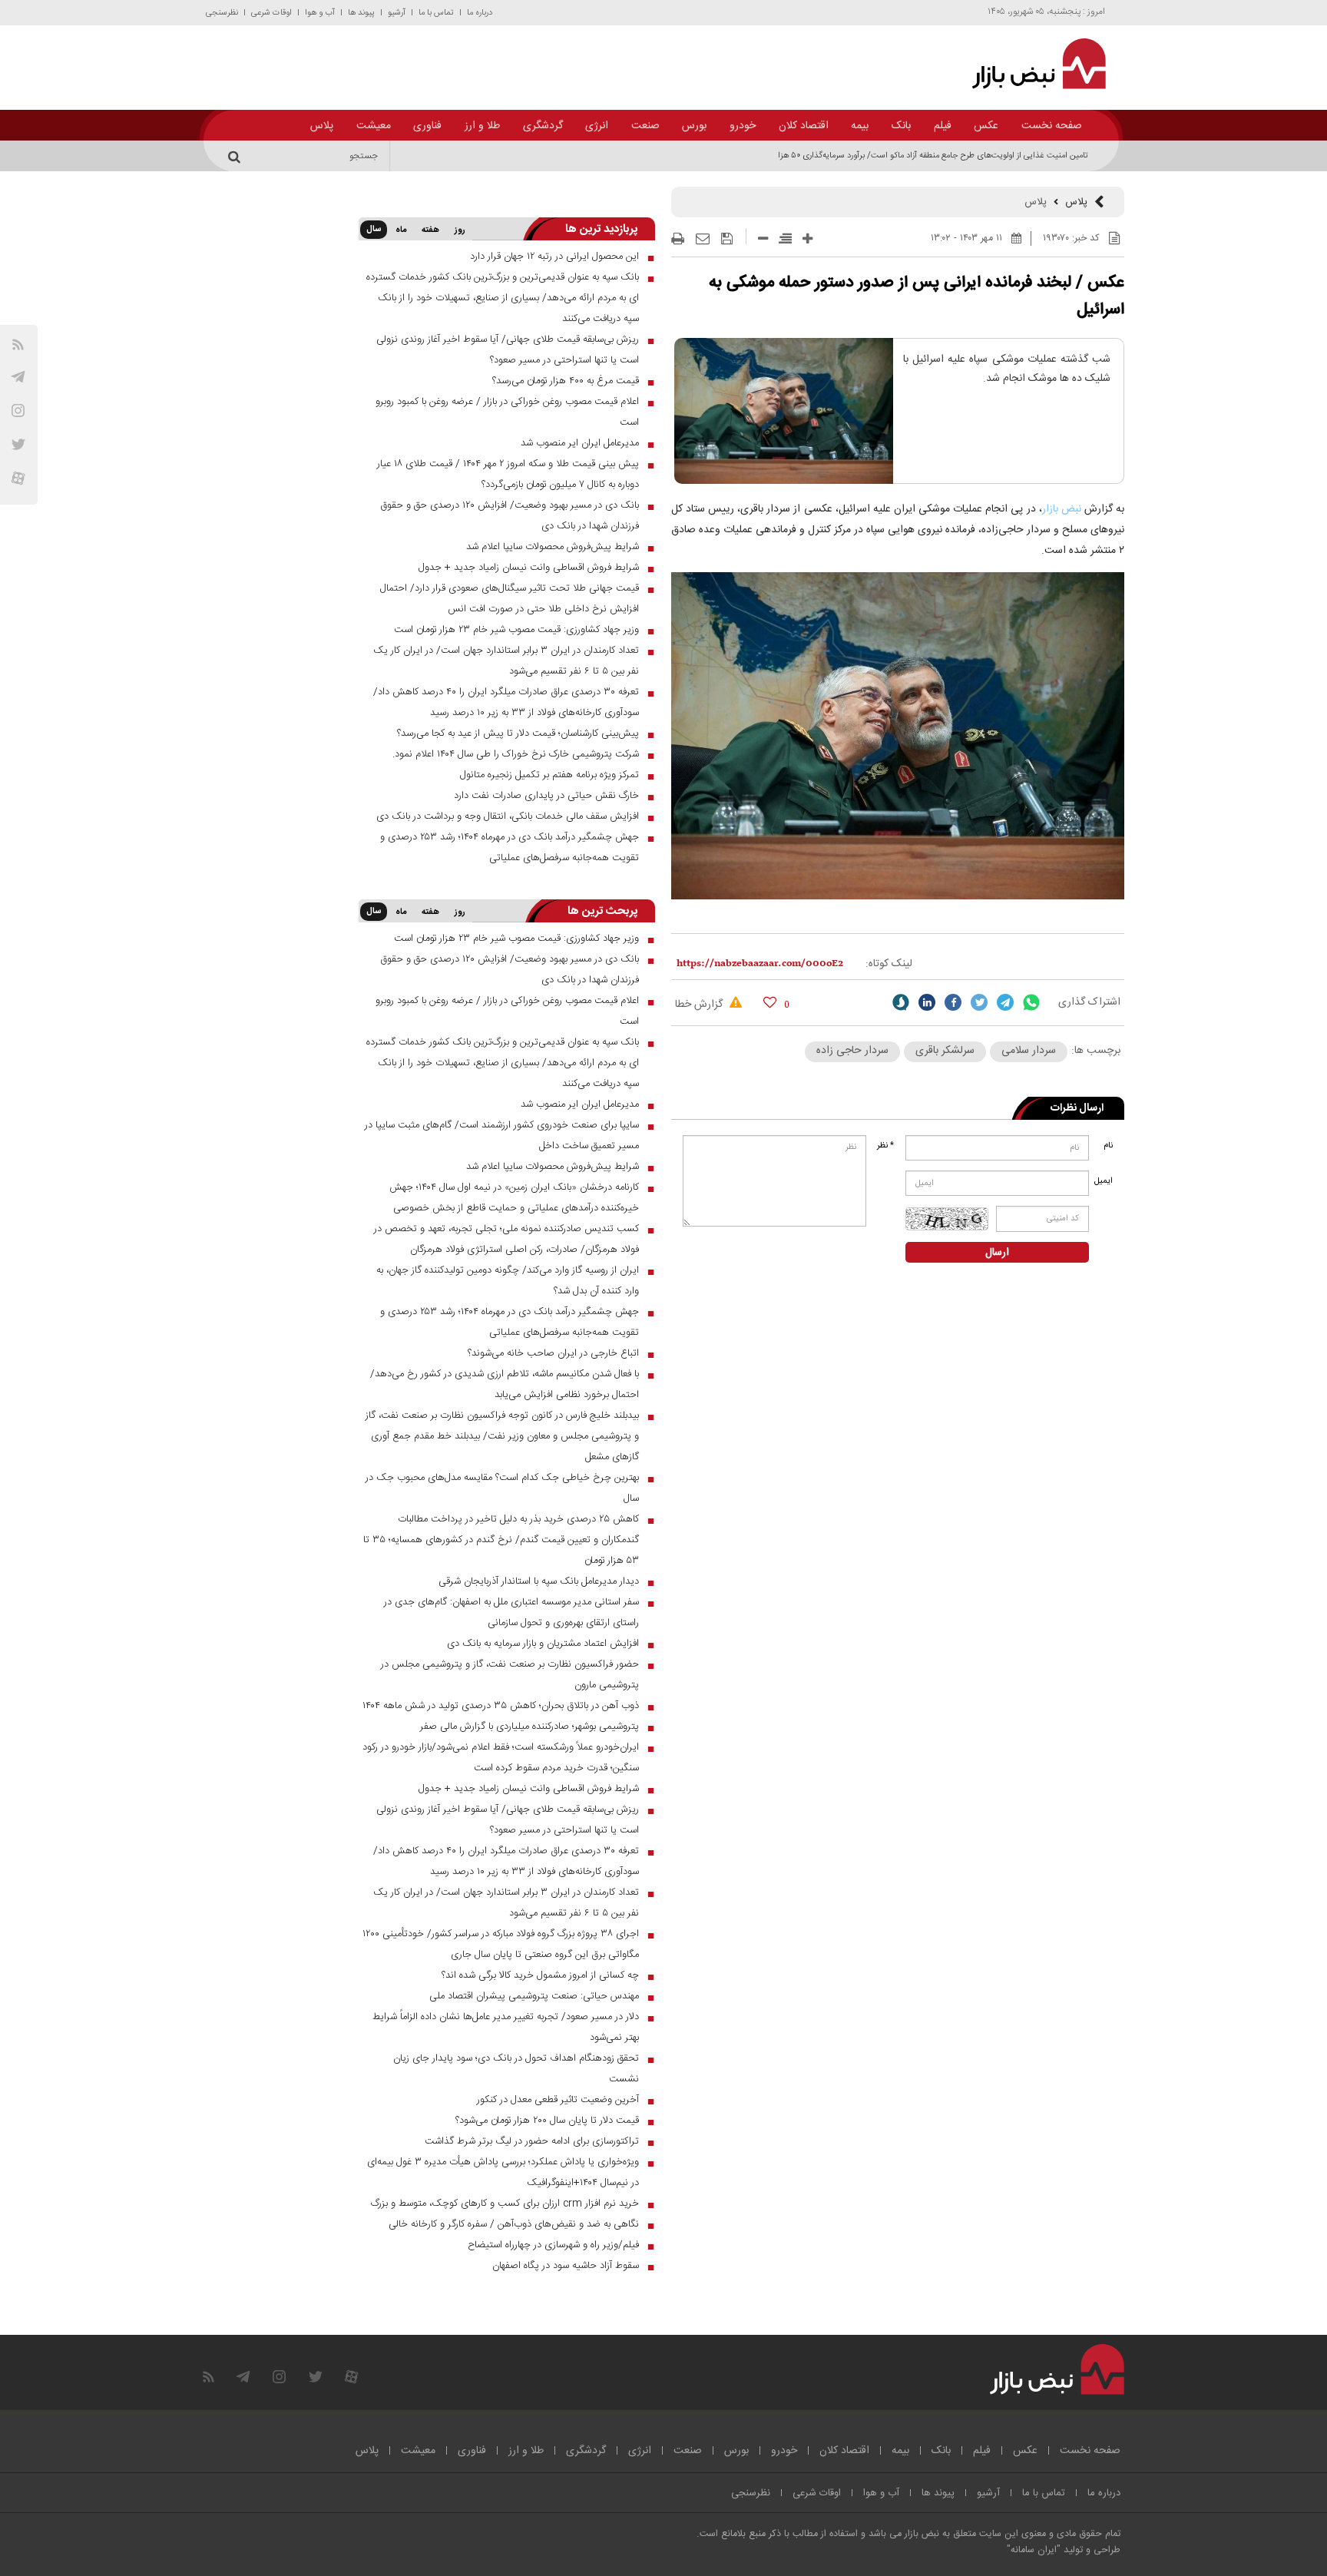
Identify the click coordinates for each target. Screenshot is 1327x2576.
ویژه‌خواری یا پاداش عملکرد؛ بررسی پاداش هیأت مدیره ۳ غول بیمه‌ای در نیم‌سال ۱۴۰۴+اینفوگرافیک (503, 2172)
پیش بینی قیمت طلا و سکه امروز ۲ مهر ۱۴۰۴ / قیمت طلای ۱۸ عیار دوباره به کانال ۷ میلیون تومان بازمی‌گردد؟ (508, 474)
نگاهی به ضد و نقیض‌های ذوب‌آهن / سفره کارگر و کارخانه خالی (514, 2224)
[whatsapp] (1031, 1002)
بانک (901, 126)
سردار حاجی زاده (852, 1051)
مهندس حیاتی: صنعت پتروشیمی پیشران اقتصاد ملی (534, 1996)
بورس (694, 126)
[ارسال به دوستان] (703, 239)
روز (460, 230)
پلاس (322, 126)
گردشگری (543, 126)
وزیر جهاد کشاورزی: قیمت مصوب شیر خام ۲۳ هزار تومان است (516, 630)
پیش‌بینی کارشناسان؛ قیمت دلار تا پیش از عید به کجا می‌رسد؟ (518, 733)
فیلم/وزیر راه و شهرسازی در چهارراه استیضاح (553, 2245)
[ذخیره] (727, 239)
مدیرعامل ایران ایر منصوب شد (580, 443)
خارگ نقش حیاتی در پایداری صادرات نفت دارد (546, 796)
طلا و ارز (482, 126)
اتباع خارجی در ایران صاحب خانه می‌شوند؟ (553, 1353)
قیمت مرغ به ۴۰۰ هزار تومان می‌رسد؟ (566, 381)
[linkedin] (927, 1002)
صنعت (645, 126)
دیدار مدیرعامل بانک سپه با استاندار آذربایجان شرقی (539, 1581)
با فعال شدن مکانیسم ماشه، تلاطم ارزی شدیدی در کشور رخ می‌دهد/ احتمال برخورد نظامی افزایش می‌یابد (505, 1384)
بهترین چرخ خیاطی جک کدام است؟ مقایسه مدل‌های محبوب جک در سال (502, 1488)
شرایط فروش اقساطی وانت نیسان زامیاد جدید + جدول (529, 568)
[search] (237, 156)
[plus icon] (807, 238)
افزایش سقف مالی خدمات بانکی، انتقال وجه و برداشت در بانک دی (508, 816)
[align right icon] (785, 238)
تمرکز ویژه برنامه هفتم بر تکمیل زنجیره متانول (549, 775)
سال (374, 230)
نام (1108, 1146)
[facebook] (953, 1002)
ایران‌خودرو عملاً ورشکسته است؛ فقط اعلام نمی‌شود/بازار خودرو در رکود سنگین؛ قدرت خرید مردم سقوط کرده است (501, 1758)
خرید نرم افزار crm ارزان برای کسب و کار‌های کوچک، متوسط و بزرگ (505, 2204)
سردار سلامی (1029, 1051)
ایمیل (1105, 1181)
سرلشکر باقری (945, 1051)
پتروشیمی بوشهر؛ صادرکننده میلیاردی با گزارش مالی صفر (529, 1727)
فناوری (427, 126)
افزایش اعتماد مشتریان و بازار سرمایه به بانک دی (543, 1644)
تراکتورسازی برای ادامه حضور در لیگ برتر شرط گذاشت (532, 2141)
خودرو (743, 126)
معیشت (374, 126)
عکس (986, 126)
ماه (401, 230)
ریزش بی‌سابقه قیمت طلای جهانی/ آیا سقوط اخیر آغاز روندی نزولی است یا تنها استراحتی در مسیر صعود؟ (508, 350)
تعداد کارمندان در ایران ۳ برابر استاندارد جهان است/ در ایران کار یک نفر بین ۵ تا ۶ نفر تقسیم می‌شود (506, 661)
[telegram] (18, 377)
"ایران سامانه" (1034, 2550)
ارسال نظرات (1077, 1108)
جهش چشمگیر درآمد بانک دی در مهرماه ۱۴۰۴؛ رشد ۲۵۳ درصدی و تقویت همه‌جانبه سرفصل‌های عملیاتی (510, 848)
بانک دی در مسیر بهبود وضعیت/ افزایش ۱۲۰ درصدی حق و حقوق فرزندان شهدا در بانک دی (510, 516)
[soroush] (901, 1002)
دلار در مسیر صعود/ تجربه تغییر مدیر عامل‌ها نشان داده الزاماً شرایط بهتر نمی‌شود (506, 2027)
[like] (770, 1002)
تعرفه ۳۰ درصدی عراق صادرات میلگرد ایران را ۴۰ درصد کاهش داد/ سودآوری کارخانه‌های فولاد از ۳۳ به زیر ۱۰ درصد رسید (506, 702)
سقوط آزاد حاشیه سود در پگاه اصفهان (566, 2266)
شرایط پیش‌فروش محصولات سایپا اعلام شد (553, 547)
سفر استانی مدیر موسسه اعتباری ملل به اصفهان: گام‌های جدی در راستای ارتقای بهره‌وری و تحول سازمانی (511, 1612)
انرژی (597, 126)
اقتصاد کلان (804, 126)
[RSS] (18, 344)
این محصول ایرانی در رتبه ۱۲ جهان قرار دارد (554, 257)
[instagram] (18, 411)
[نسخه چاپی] (678, 239)
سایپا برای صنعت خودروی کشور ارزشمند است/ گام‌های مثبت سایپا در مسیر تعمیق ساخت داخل (502, 1136)
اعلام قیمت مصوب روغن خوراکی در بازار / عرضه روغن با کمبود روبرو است (507, 412)
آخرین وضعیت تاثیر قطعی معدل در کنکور (558, 2100)
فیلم (943, 126)
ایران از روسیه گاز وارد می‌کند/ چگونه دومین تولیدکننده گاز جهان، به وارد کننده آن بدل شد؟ (508, 1281)
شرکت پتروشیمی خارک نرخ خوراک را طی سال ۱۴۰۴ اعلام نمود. (516, 754)
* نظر (885, 1146)
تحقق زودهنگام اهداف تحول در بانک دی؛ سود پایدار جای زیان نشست (516, 2069)
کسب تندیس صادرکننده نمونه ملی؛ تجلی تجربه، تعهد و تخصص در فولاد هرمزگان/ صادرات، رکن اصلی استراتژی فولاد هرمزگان (506, 1239)
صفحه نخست (1052, 126)
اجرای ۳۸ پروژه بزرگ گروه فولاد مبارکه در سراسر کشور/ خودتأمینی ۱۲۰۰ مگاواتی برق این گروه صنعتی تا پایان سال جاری (501, 1944)
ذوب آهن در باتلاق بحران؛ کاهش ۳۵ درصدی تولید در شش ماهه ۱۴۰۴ (501, 1706)
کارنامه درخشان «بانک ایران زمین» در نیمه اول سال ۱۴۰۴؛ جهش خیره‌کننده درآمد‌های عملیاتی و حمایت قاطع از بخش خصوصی (514, 1198)
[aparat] (18, 478)
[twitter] (979, 1002)
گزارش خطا (700, 1005)
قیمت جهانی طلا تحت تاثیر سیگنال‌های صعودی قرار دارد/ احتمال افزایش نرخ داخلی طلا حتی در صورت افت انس (510, 599)
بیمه (860, 126)
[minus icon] (763, 238)
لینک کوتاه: (889, 964)
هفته (430, 230)
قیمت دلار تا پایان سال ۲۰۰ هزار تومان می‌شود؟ (547, 2121)
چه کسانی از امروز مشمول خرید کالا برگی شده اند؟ (540, 1975)
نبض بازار (1063, 509)
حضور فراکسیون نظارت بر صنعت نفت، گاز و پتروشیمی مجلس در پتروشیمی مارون (510, 1675)
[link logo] (1030, 64)
